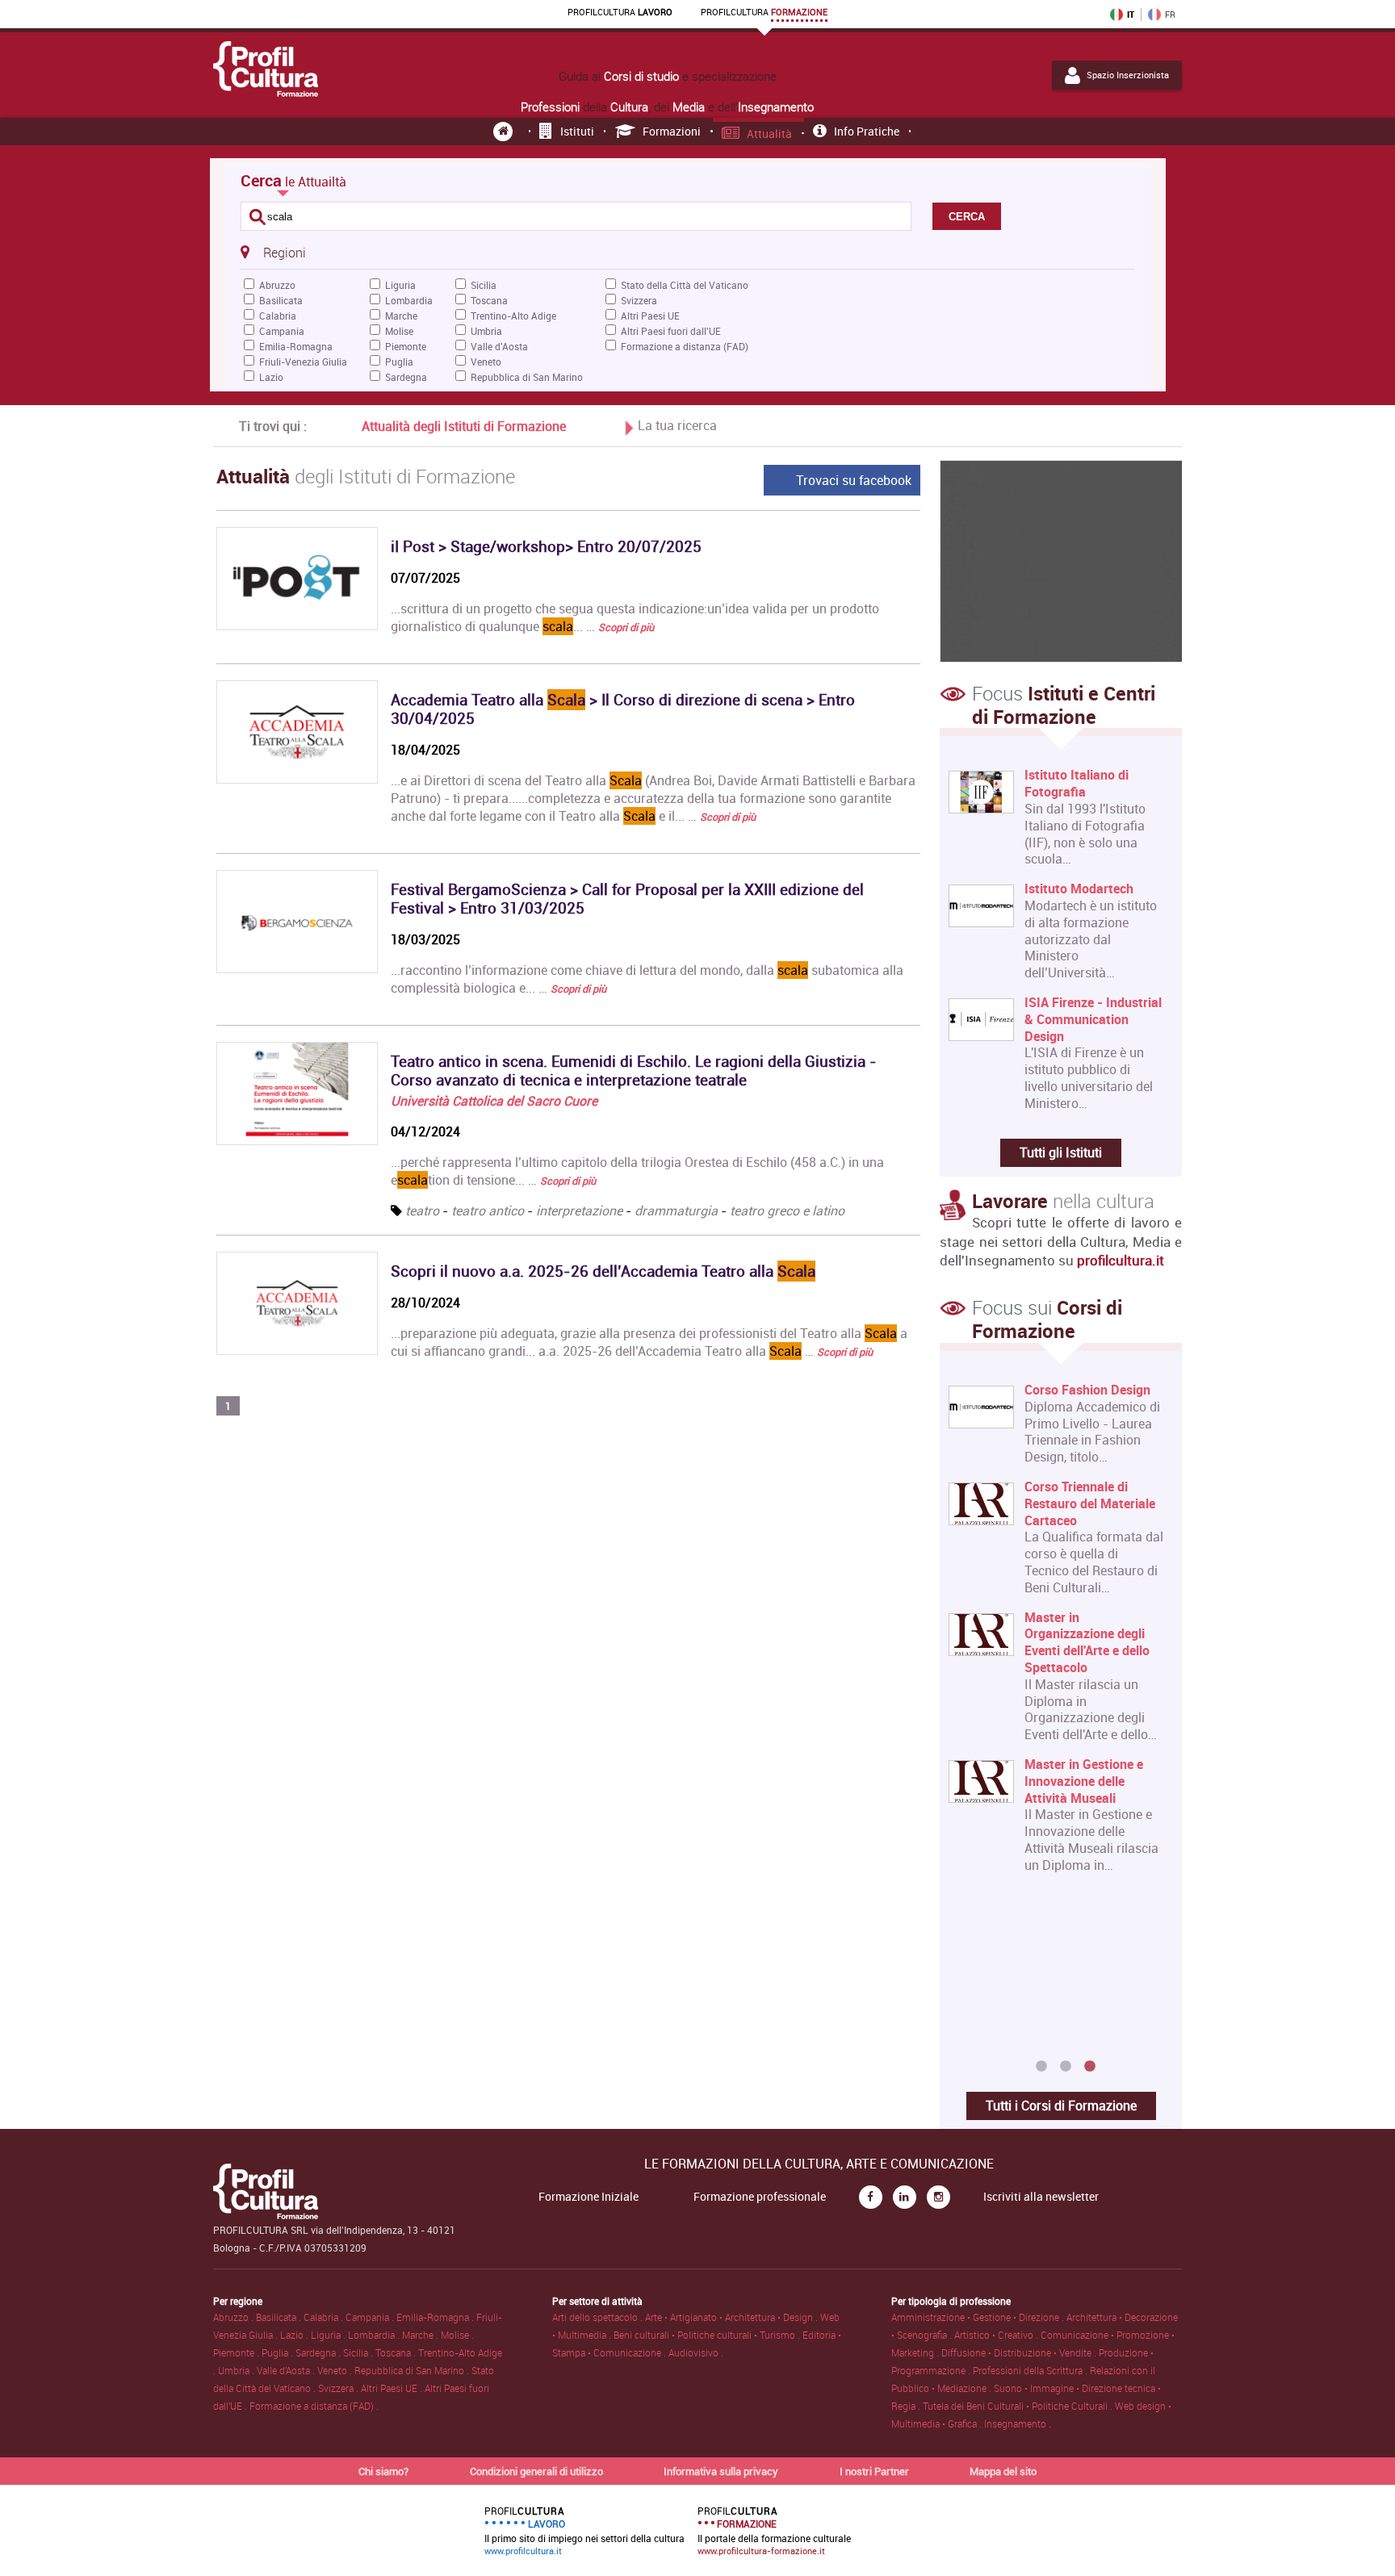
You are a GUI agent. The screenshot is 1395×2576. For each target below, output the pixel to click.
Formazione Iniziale (589, 2197)
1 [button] (1041, 2067)
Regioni (284, 253)
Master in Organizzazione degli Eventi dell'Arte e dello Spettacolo (1087, 1643)
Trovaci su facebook (854, 480)
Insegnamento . (1018, 2423)
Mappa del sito (1003, 2471)
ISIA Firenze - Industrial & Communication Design (1093, 1019)
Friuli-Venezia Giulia (303, 362)
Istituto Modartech (1079, 889)
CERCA (967, 217)
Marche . (421, 2335)
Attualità (769, 134)
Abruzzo (277, 285)
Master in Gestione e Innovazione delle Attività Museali (1084, 1781)
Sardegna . (319, 2352)
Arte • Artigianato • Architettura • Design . (733, 2317)
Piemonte (406, 346)
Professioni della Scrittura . (1031, 2370)
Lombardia (409, 300)
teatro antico (488, 1211)
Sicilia (484, 285)
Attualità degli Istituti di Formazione (464, 426)
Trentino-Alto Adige (513, 316)
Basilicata (281, 300)
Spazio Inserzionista (1128, 75)
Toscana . (397, 2352)
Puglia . (279, 2352)
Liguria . (329, 2335)
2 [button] (1066, 2067)
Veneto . (336, 2370)
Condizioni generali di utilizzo (536, 2471)
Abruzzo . (235, 2317)
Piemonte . (237, 2352)
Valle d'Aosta (499, 346)
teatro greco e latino (787, 1211)
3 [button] (1090, 2067)
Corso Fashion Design (1087, 1390)
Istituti (577, 131)
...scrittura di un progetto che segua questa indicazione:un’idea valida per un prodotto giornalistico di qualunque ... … (635, 617)
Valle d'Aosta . (287, 2370)
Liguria (400, 285)
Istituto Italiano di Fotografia (1077, 784)
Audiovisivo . (696, 2352)
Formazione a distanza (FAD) (685, 346)
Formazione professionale (760, 2197)
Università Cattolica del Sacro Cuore (494, 1101)
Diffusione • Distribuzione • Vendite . (1020, 2352)
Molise (399, 331)
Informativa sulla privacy (721, 2471)
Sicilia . (359, 2352)
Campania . (371, 2317)
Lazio (271, 377)
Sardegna (406, 377)
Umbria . (237, 2370)
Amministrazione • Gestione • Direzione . (979, 2317)
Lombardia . (375, 2335)
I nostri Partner (874, 2471)
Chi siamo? (383, 2471)
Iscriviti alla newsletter (1041, 2197)
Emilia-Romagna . (436, 2317)
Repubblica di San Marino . (413, 2370)
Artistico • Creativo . (997, 2335)
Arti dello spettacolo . (599, 2317)
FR (1170, 15)
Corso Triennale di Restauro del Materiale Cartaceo (1090, 1503)
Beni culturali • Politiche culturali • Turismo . (708, 2335)
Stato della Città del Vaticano (685, 285)
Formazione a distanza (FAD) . (314, 2406)
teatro (422, 1211)
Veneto (486, 362)
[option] (1057, 1634)
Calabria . (325, 2317)
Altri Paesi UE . (393, 2388)
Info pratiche (867, 131)
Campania (282, 331)
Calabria (278, 316)
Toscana (489, 300)
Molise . (457, 2335)
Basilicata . (280, 2317)
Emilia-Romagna (296, 346)
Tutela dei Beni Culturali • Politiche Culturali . (1019, 2406)
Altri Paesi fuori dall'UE (671, 331)
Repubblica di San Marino (527, 377)
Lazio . (295, 2335)
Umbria (486, 331)
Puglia (399, 362)
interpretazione (579, 1211)
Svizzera (639, 300)
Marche (401, 316)
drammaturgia (676, 1211)
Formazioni (672, 131)
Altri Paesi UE (650, 316)
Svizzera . (339, 2388)
